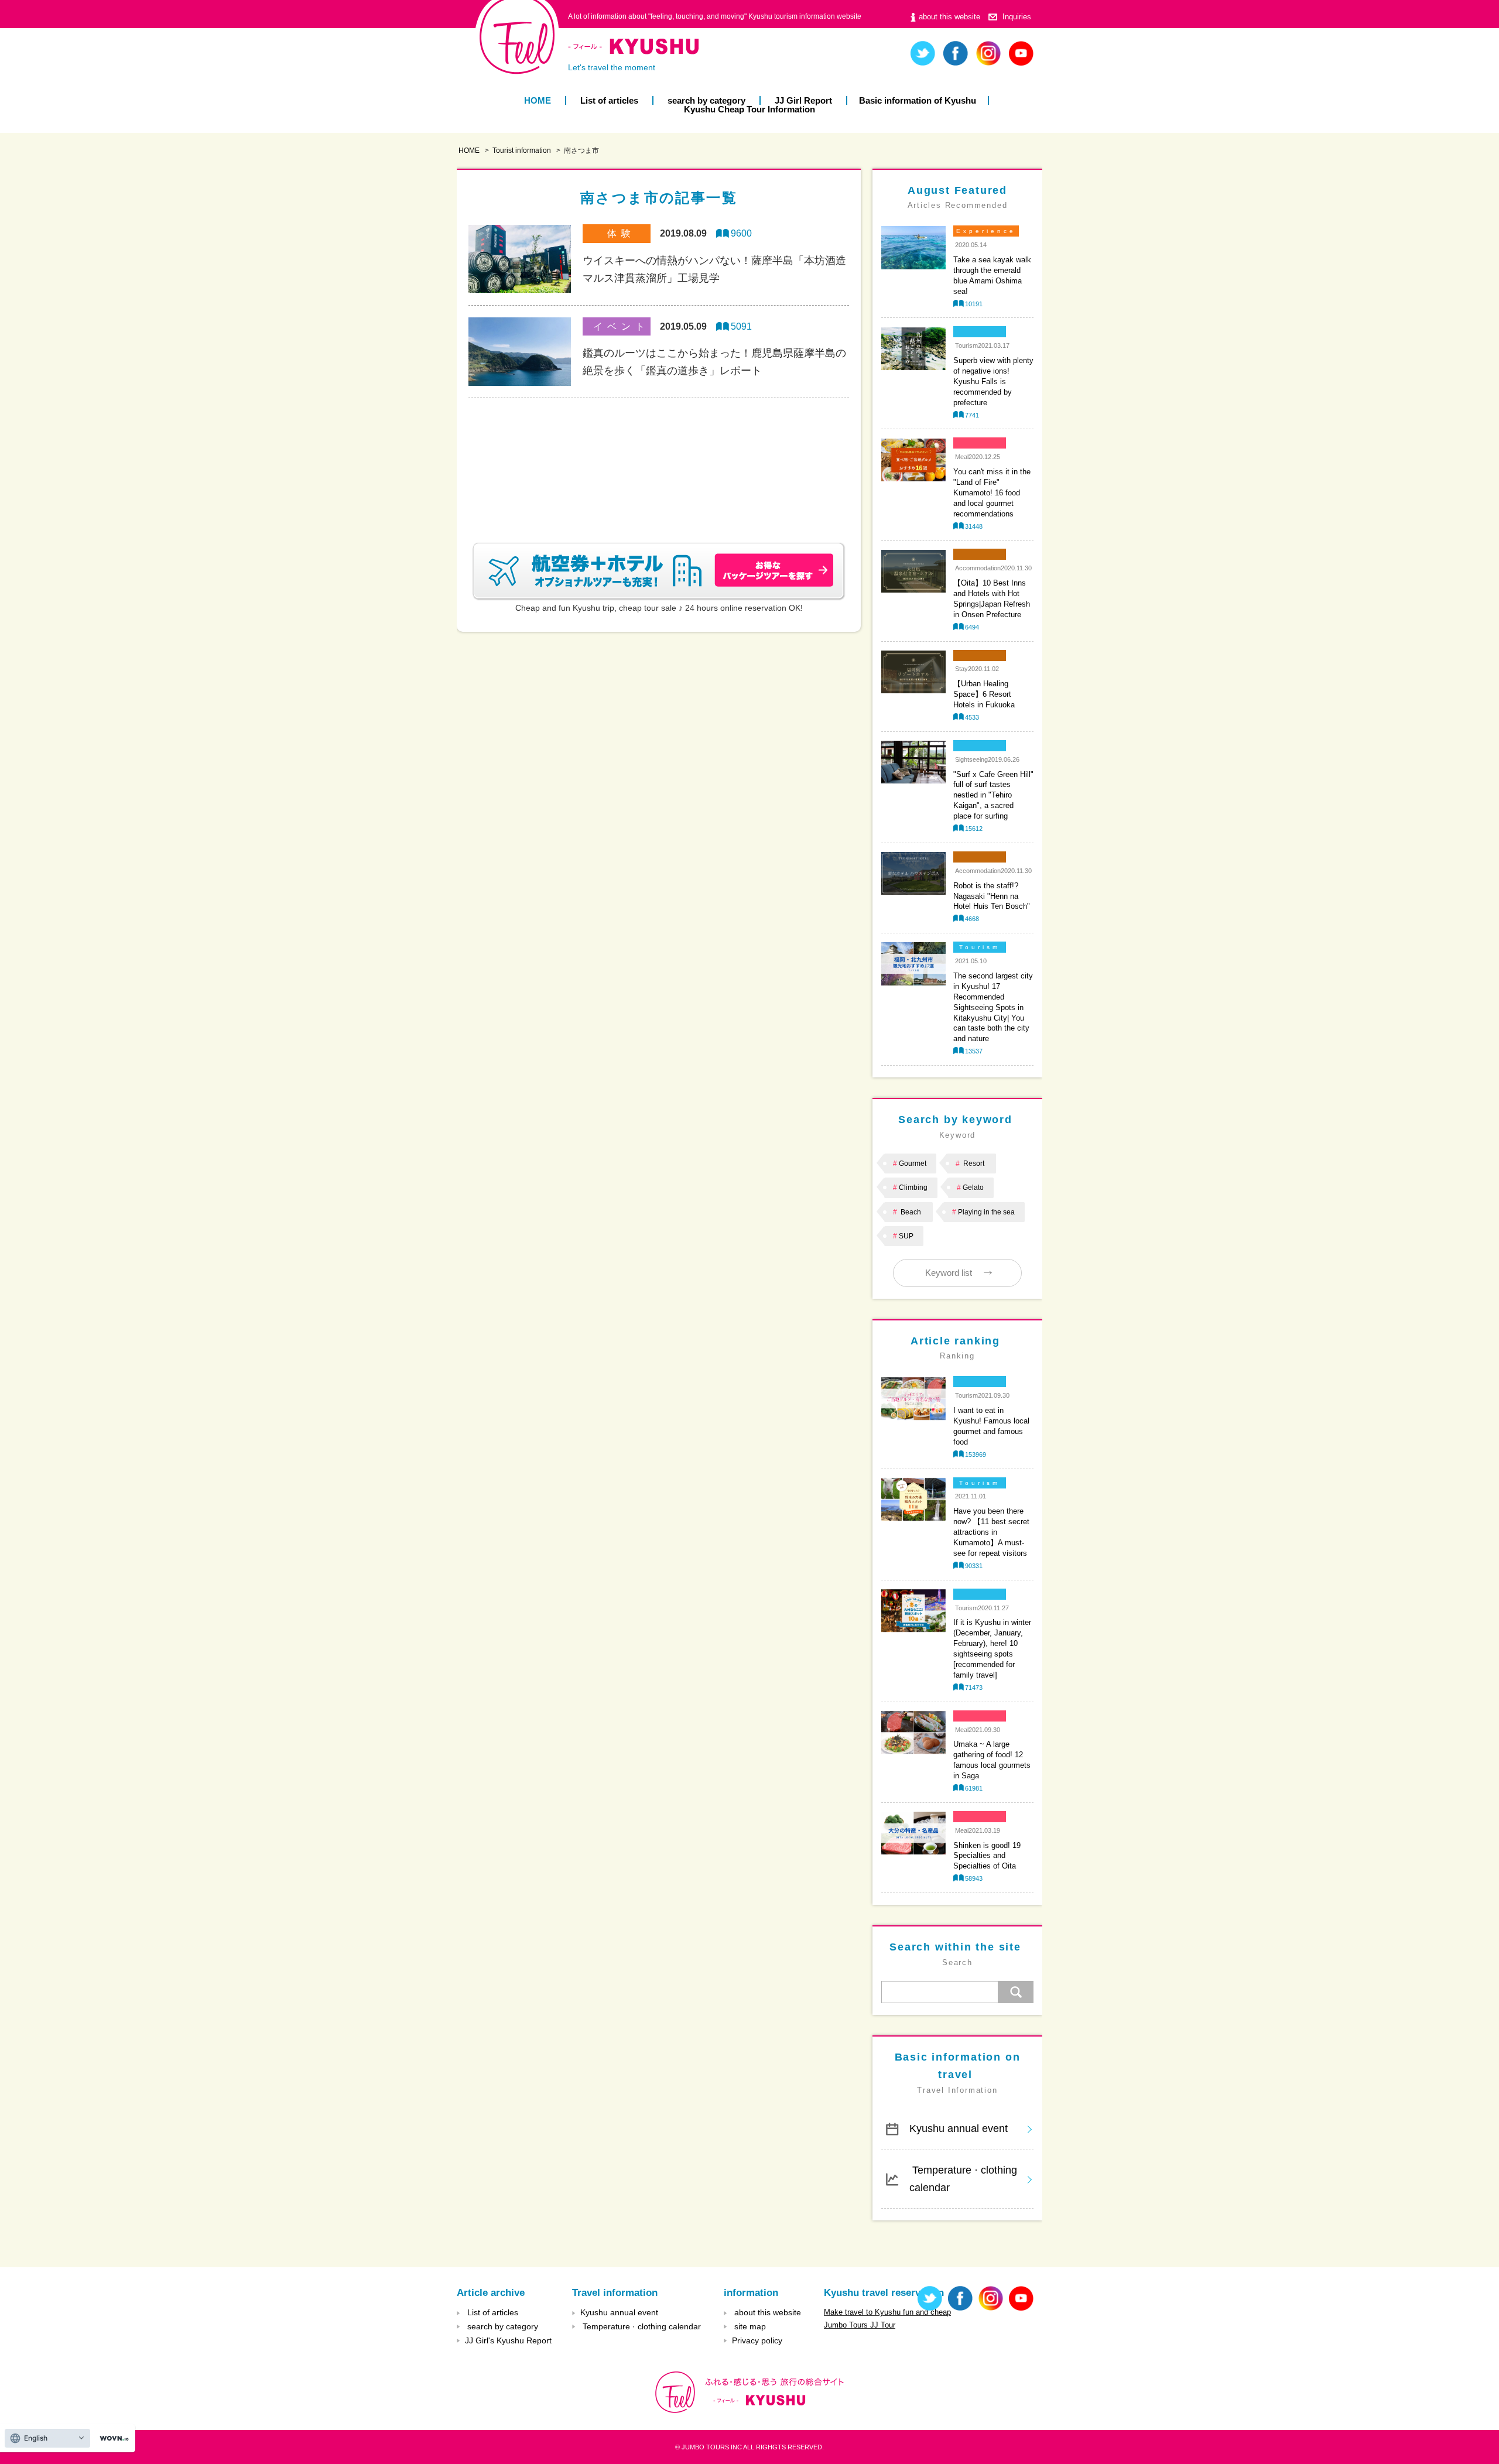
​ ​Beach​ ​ (911, 1212)
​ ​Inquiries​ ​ (1017, 17)
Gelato (973, 1187)
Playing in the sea (986, 1212)
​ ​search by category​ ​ (706, 100)
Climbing (913, 1187)
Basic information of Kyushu (918, 100)
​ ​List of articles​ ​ (609, 100)
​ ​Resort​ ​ (974, 1163)
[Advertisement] (659, 456)
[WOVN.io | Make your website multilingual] (112, 2439)
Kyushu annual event (959, 2128)
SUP (906, 1236)
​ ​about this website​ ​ (949, 17)
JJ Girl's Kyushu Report (508, 2340)
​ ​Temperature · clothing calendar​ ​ (963, 2179)
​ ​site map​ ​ (750, 2326)
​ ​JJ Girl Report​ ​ (803, 100)
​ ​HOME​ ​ (538, 100)
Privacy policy (757, 2340)
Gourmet (913, 1163)
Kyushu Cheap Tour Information (749, 109)
